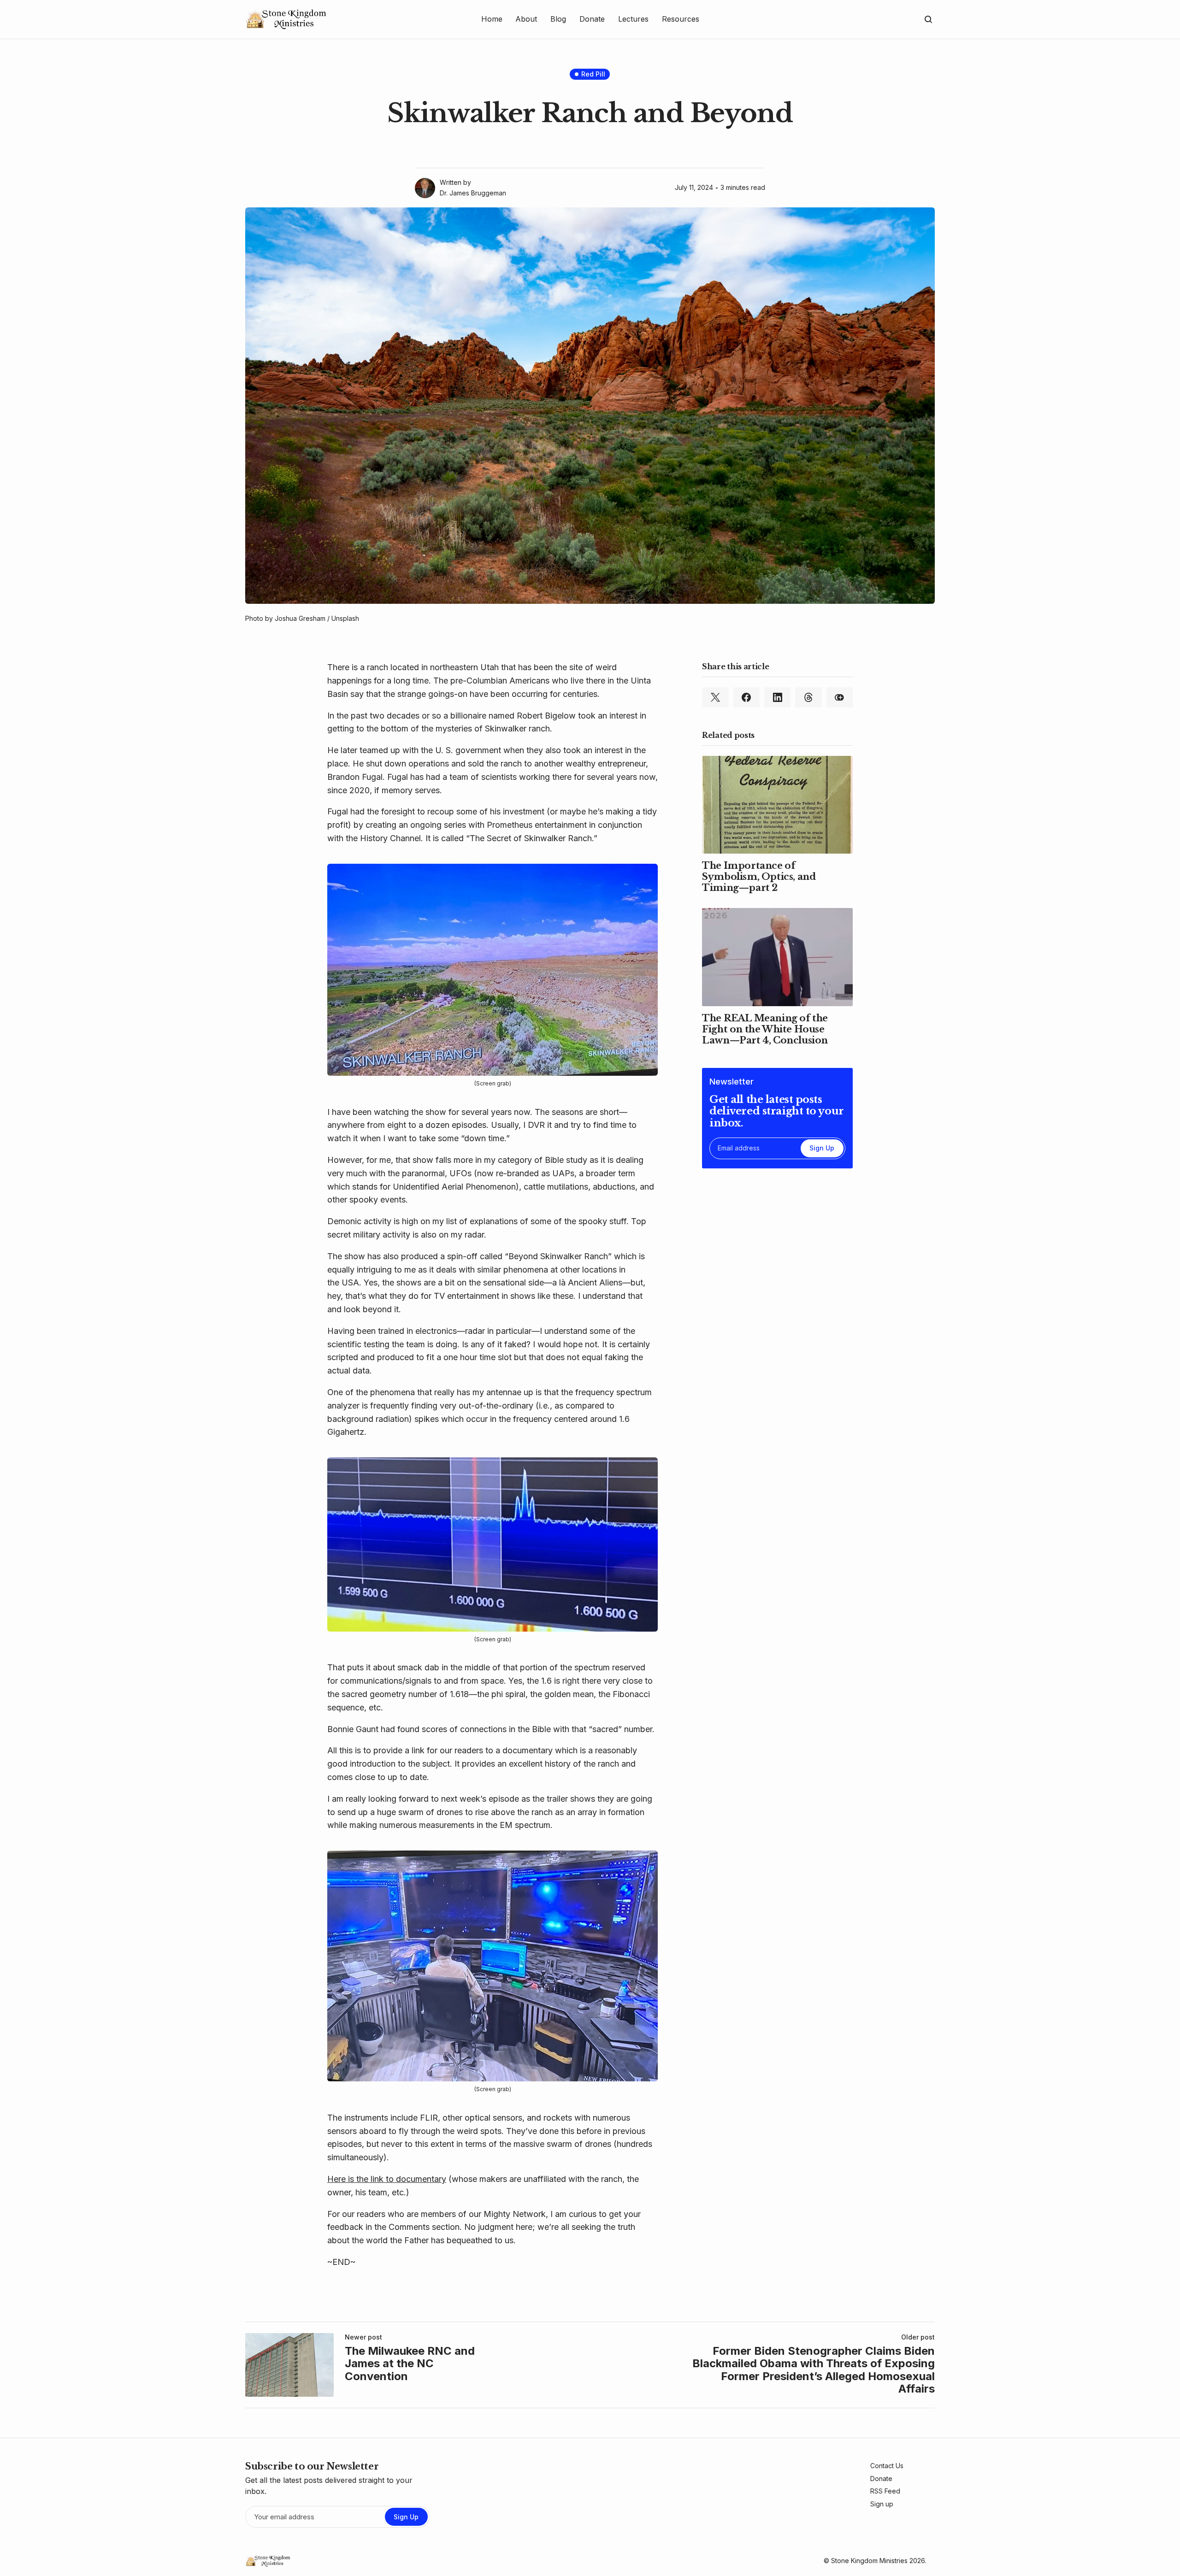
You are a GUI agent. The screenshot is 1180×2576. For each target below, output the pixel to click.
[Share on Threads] (808, 697)
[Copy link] (840, 697)
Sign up (882, 2504)
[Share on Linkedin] (777, 697)
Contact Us (887, 2466)
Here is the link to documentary (387, 2179)
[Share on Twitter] (715, 697)
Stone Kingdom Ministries (869, 2561)
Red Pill (593, 74)
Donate (881, 2479)
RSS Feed (885, 2491)
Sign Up (822, 1148)
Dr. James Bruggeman (473, 193)
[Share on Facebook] (746, 697)
